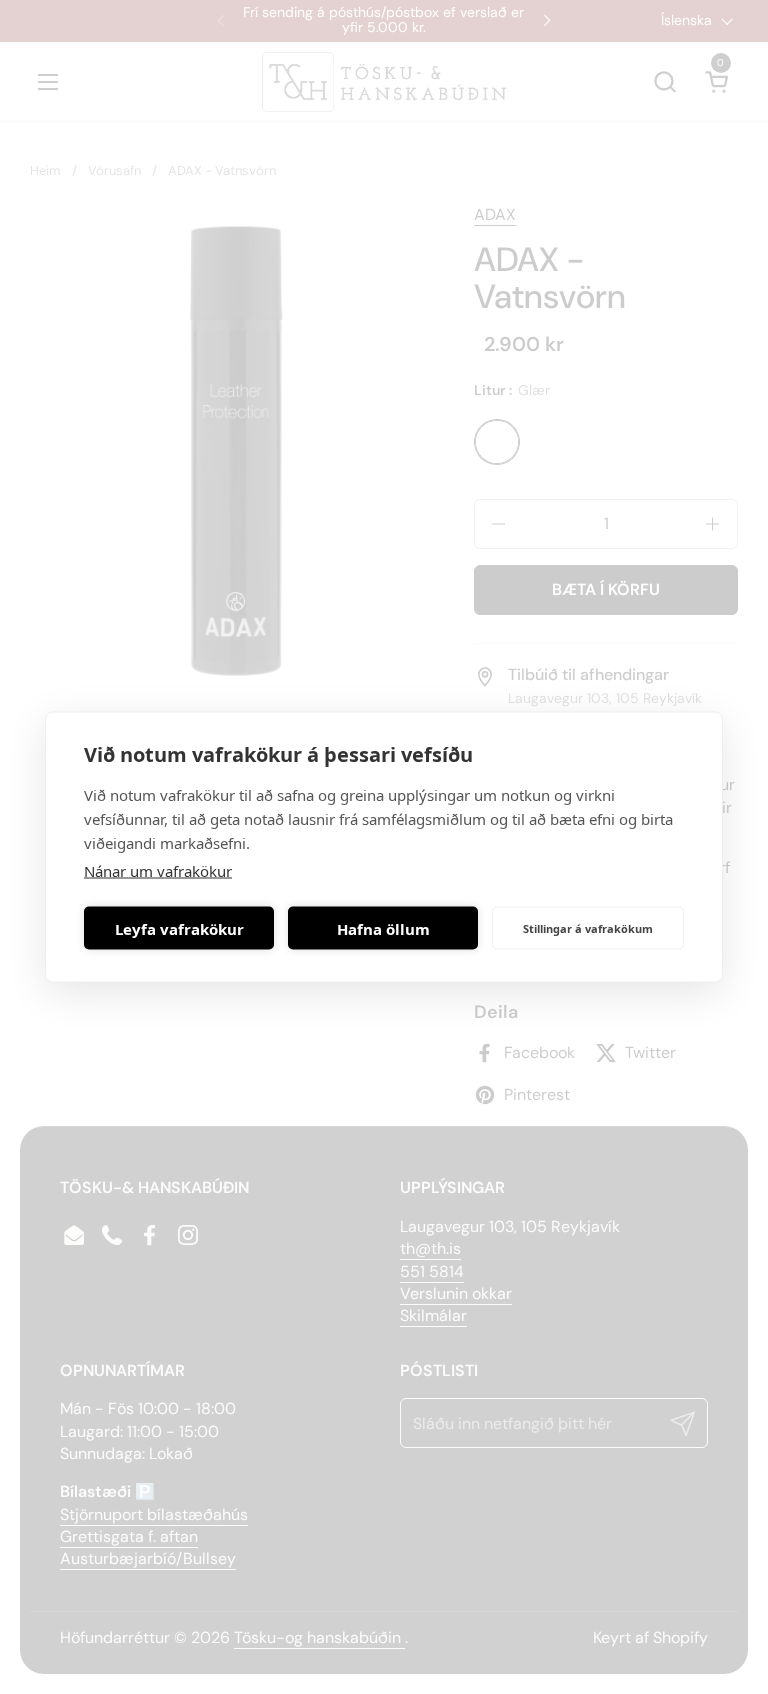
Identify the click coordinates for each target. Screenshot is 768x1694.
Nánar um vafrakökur (158, 871)
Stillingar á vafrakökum (588, 927)
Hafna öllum (383, 928)
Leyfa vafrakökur (179, 928)
